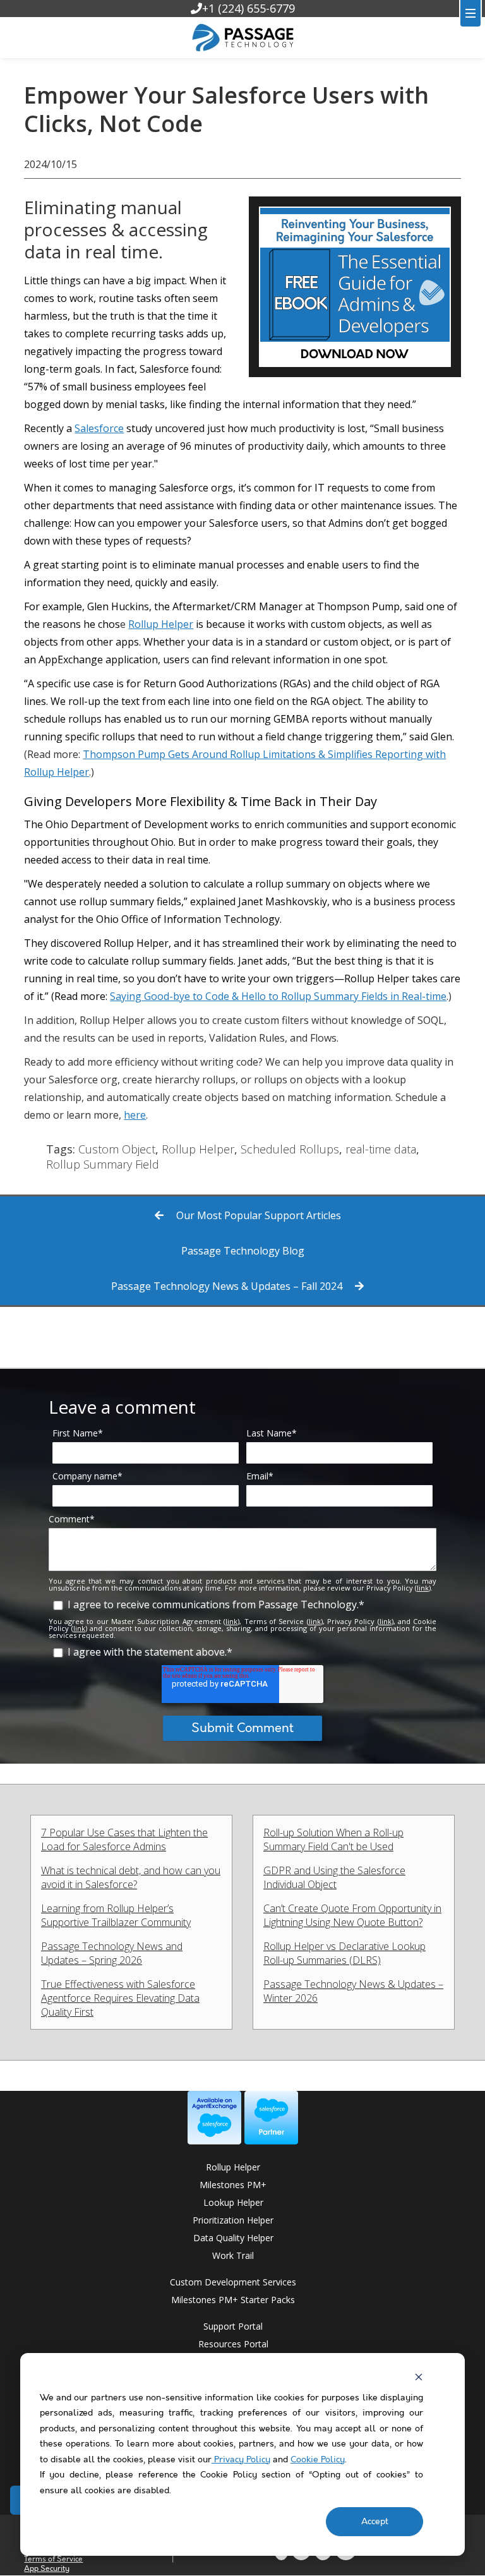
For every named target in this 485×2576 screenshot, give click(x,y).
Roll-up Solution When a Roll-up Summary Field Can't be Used (333, 1839)
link (423, 1588)
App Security (47, 2569)
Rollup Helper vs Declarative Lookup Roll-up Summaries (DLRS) (344, 1953)
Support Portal (233, 2326)
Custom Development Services (233, 2282)
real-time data (381, 1149)
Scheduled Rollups (290, 1149)
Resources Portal (233, 2344)
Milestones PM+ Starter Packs (233, 2300)
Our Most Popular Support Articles (257, 1215)
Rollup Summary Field (103, 1164)
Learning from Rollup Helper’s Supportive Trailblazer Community (116, 1915)
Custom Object (117, 1149)
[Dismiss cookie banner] (419, 2377)
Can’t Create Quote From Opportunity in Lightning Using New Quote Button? (352, 1915)
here (135, 1115)
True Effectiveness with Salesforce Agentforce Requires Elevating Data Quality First (120, 1998)
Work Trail (233, 2255)
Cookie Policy (318, 2460)
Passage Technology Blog (243, 1251)
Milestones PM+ (233, 2185)
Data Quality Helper (233, 2238)
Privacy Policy (241, 2460)
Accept (375, 2522)
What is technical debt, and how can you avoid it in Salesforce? (131, 1877)
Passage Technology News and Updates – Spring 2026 (112, 1953)
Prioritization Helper (233, 2220)
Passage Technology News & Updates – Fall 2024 (228, 1286)
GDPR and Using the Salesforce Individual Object (334, 1877)
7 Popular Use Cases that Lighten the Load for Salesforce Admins (124, 1839)
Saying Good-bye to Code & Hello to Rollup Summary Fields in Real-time (278, 996)
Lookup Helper (233, 2202)
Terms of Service (53, 2559)
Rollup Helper (161, 624)
